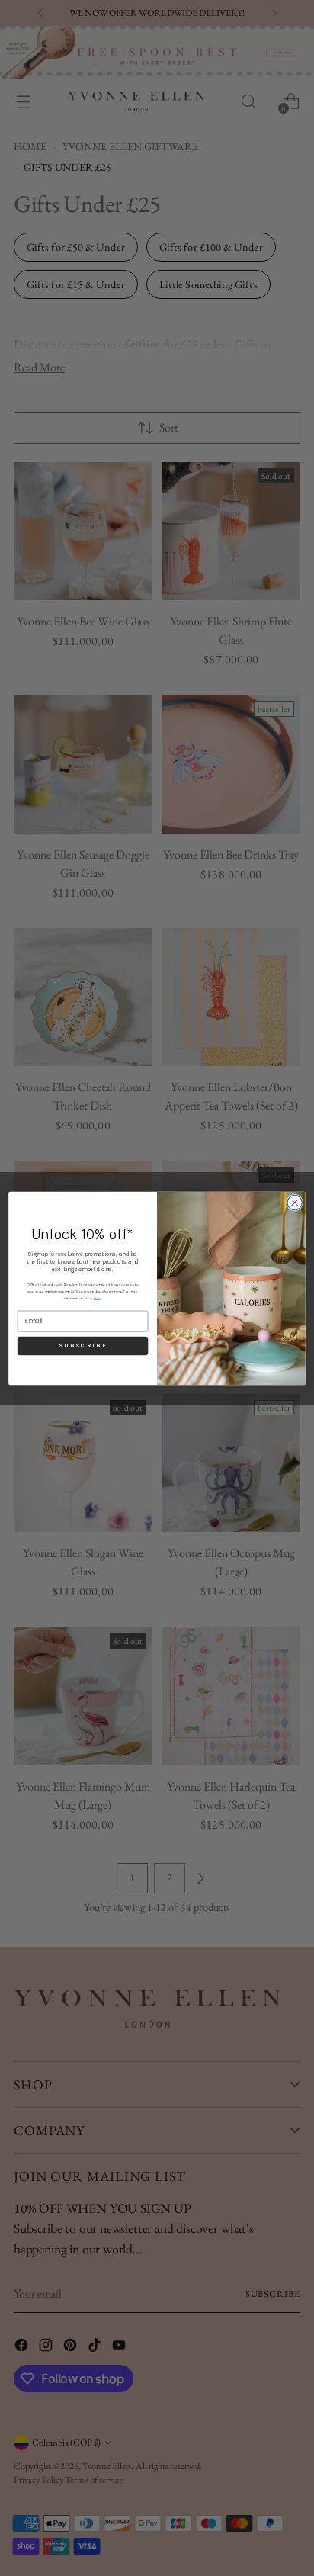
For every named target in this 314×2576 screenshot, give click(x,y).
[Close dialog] (295, 1202)
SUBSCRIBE (83, 1345)
